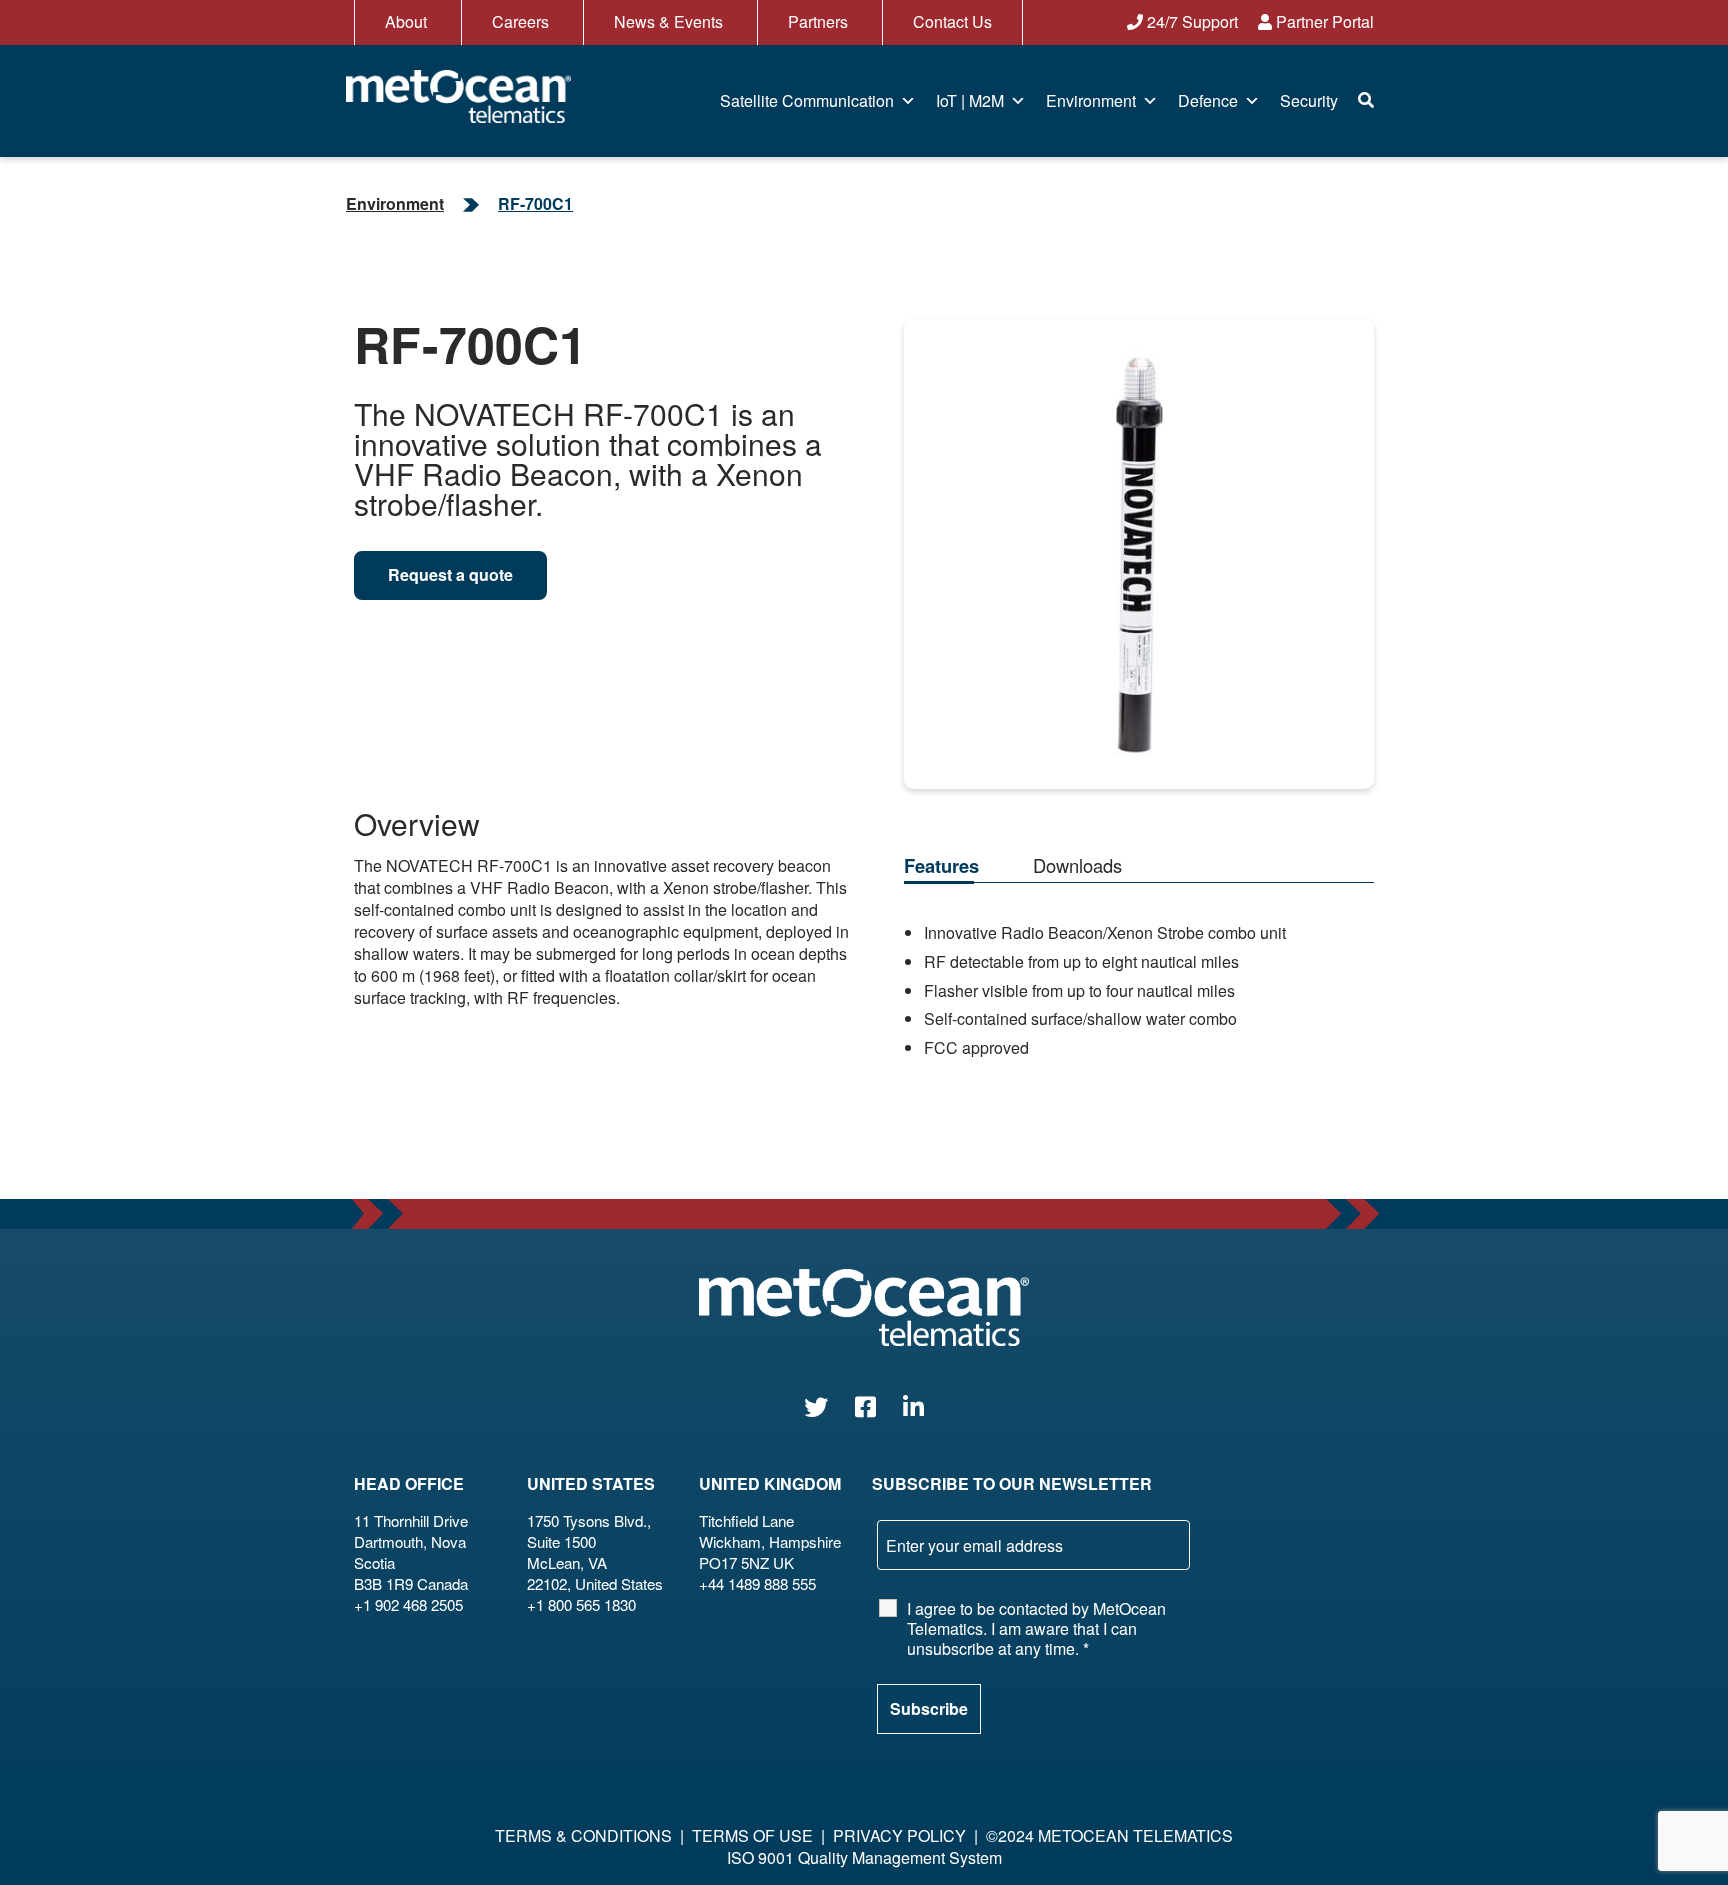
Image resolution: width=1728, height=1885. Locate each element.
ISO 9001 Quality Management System (864, 1857)
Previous (931, 538)
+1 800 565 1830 (581, 1604)
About (406, 21)
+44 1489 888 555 (757, 1583)
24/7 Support (1190, 21)
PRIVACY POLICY (899, 1835)
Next (1346, 538)
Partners (818, 21)
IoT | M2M (970, 100)
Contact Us (952, 21)
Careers (520, 21)
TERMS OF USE (752, 1835)
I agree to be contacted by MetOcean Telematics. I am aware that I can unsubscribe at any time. (1036, 1629)
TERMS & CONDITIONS (583, 1835)
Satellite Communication (807, 100)
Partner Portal (1323, 21)
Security (1309, 100)
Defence (1208, 100)
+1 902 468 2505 (408, 1604)
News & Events (668, 21)
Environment (1091, 100)
